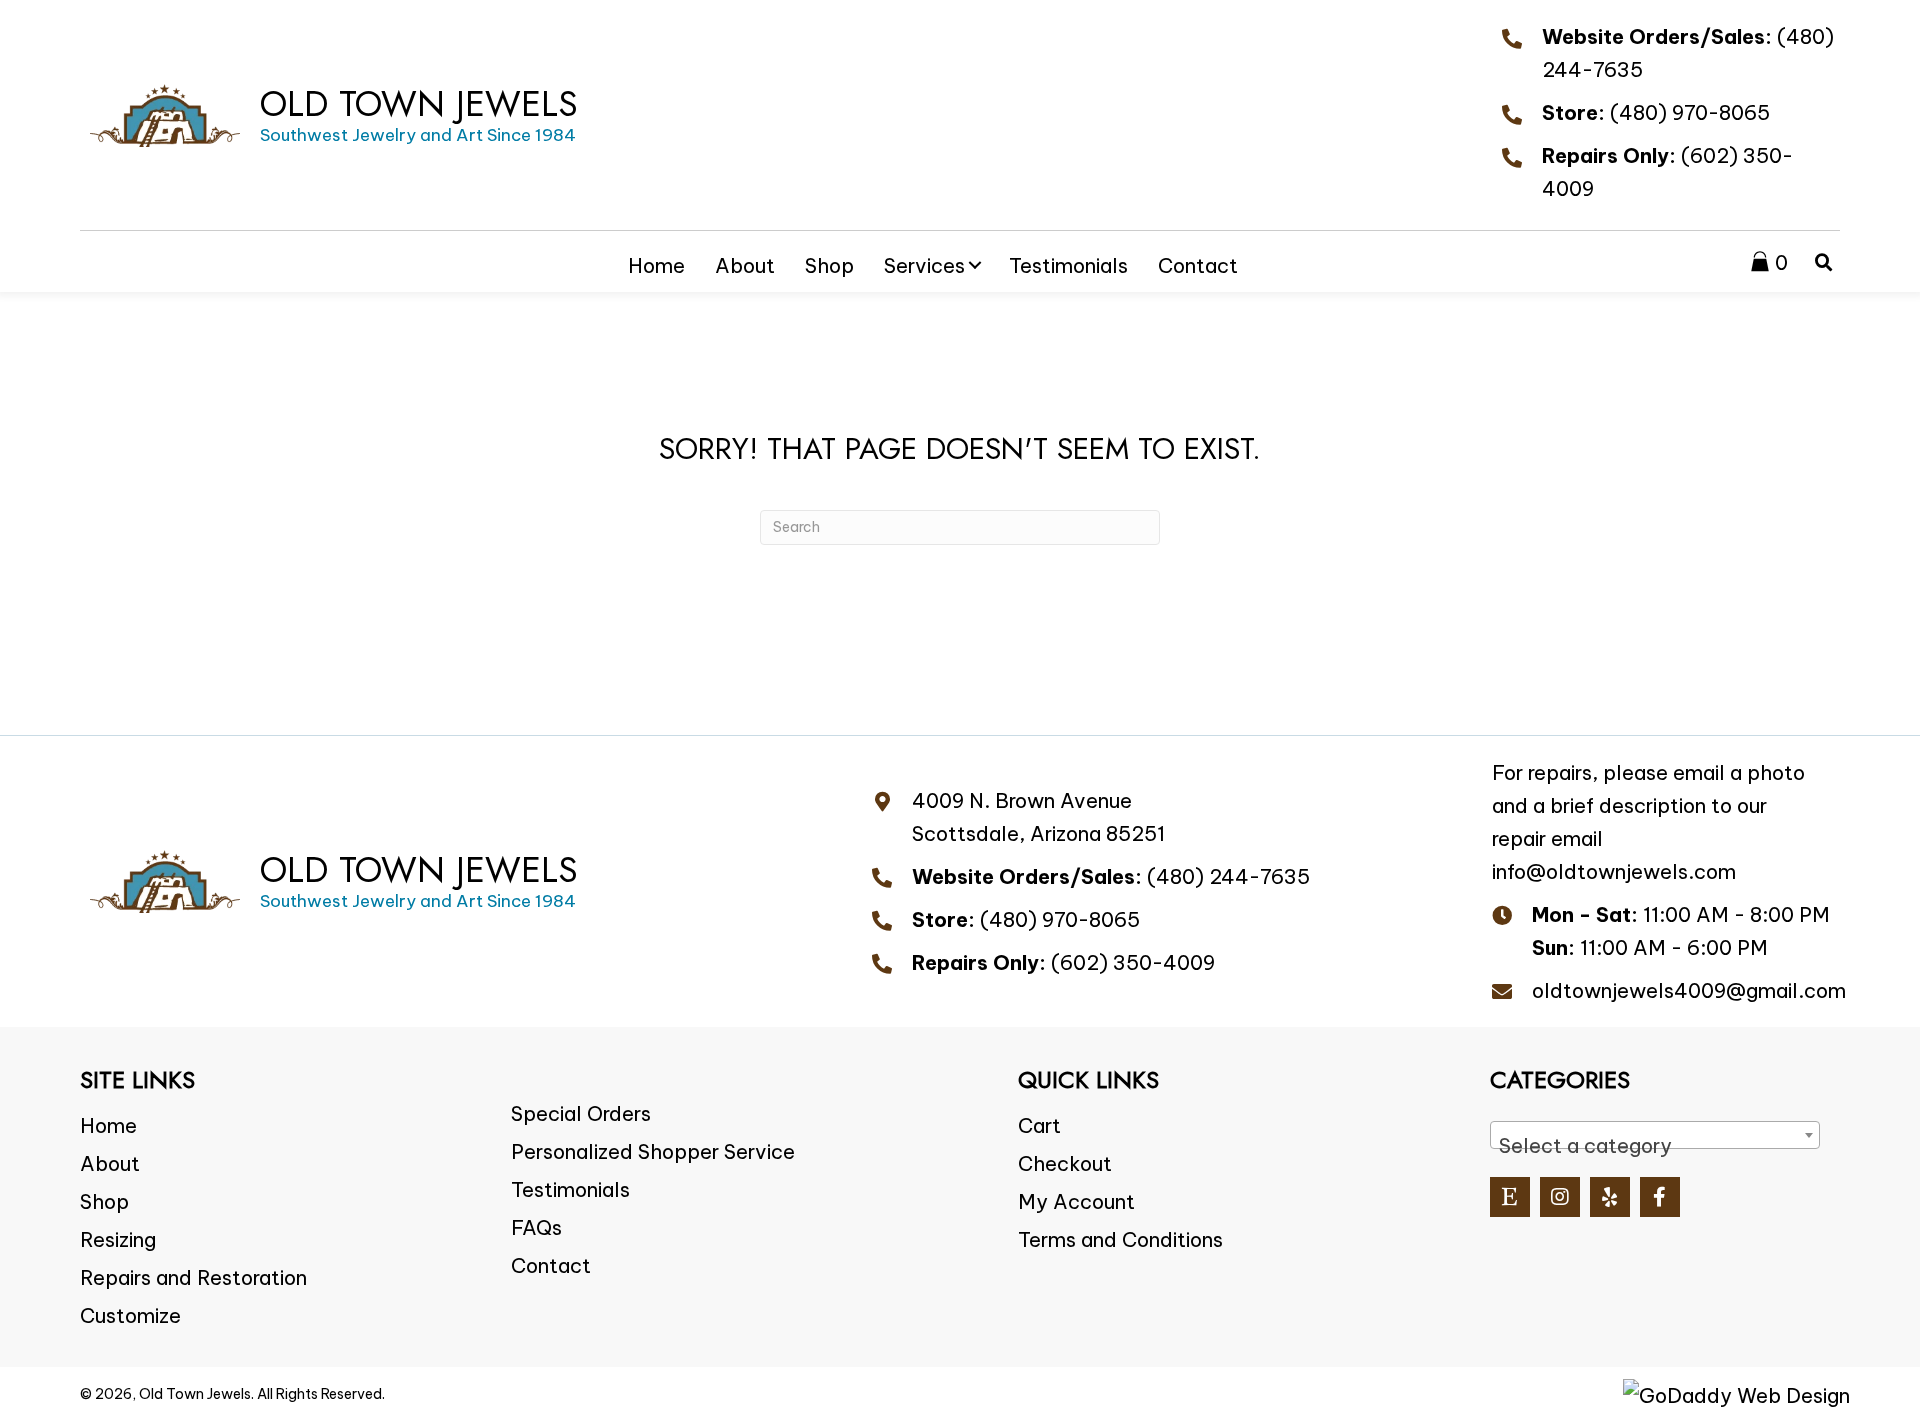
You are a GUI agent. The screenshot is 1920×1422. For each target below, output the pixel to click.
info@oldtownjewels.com (1614, 871)
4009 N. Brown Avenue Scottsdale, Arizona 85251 (1038, 817)
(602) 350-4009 (1133, 962)
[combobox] (1655, 1135)
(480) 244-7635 (1228, 876)
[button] (975, 265)
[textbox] (1655, 1146)
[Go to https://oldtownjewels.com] (334, 115)
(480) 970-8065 (1690, 112)
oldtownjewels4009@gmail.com (1689, 990)
